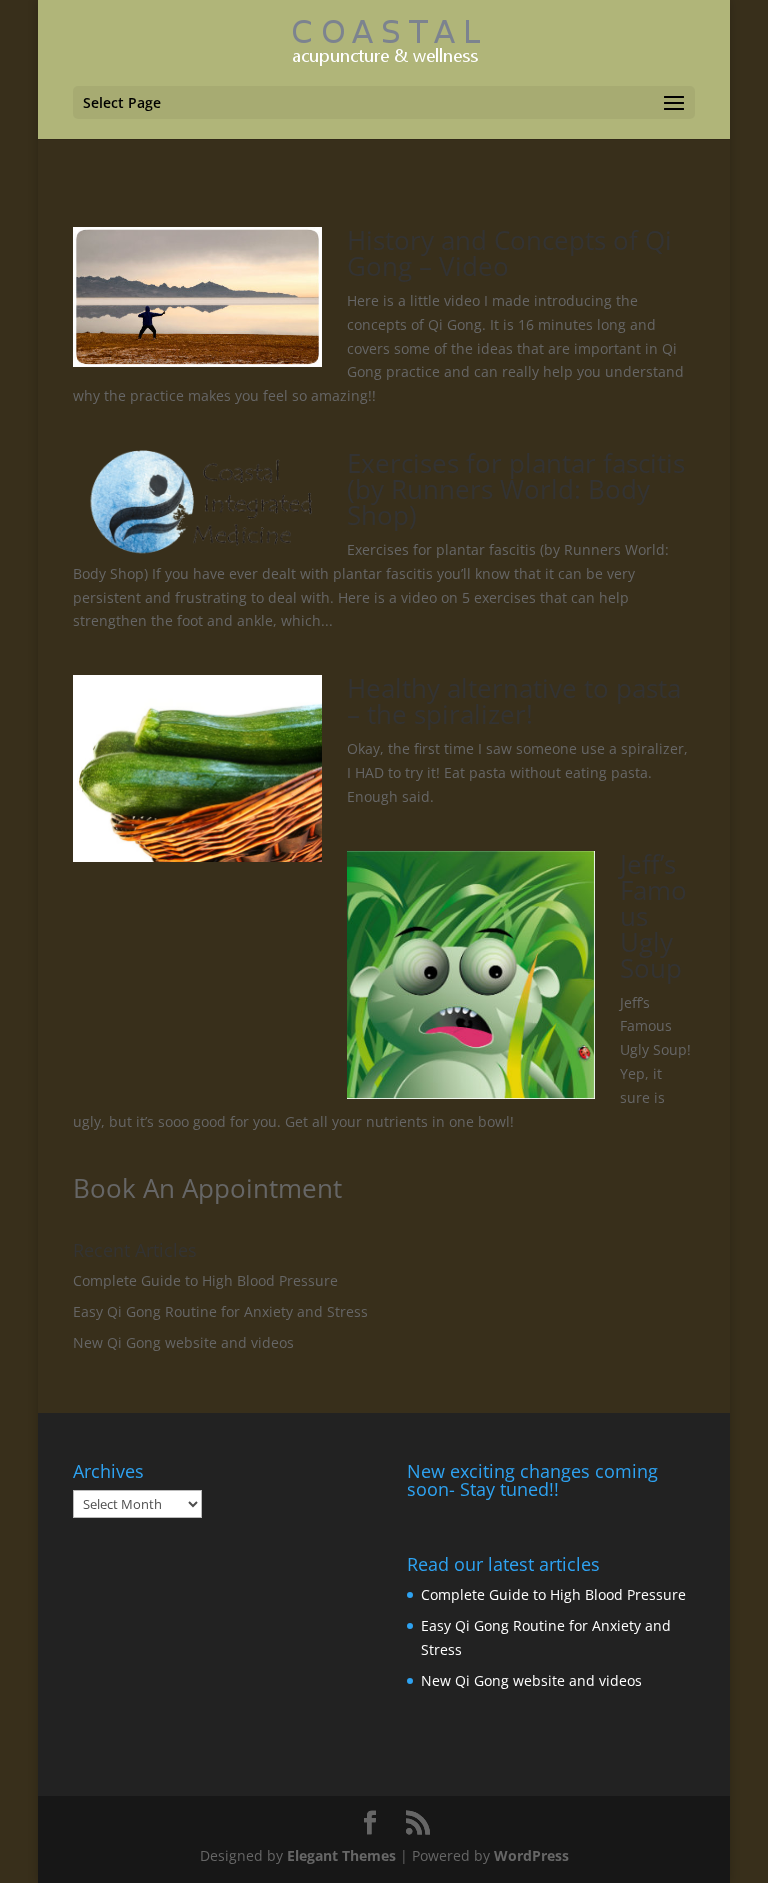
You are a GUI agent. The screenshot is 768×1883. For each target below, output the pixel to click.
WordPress (531, 1855)
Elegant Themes (341, 1855)
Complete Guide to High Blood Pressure (205, 1280)
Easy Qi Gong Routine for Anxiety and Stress (220, 1311)
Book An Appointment (207, 1188)
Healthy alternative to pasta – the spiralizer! (514, 701)
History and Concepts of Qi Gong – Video (509, 253)
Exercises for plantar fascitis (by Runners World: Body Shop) (516, 489)
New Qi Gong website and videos (183, 1342)
